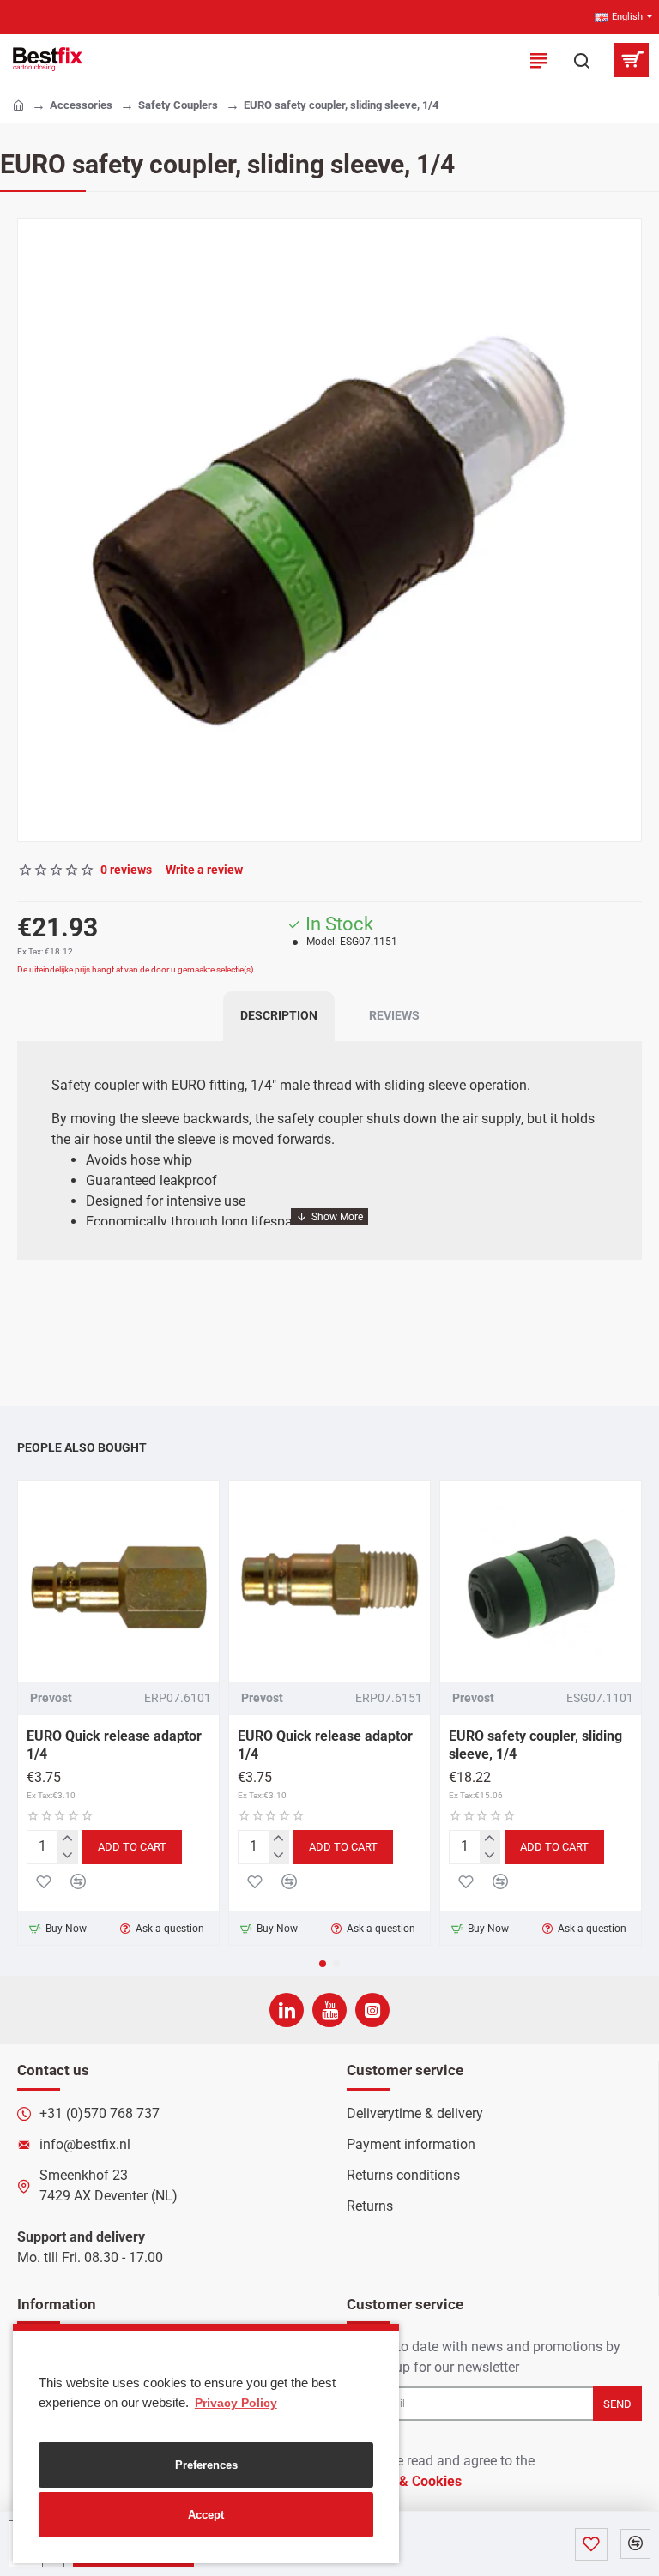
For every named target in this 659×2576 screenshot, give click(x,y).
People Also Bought (82, 1447)
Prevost (51, 1698)
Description (279, 1015)
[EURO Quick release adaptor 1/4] (118, 1581)
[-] (67, 1855)
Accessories (81, 105)
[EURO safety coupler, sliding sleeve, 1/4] (541, 1581)
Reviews (394, 1015)
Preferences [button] (206, 2465)
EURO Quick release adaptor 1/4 (114, 1745)
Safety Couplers (178, 105)
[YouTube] (329, 2010)
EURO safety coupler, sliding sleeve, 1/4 (535, 1745)
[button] (35, 530)
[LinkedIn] (287, 2010)
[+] (67, 1839)
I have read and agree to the (442, 2471)
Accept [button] (206, 2515)
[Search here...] (582, 60)
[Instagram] (372, 2010)
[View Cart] (631, 60)
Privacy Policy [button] (236, 2403)
